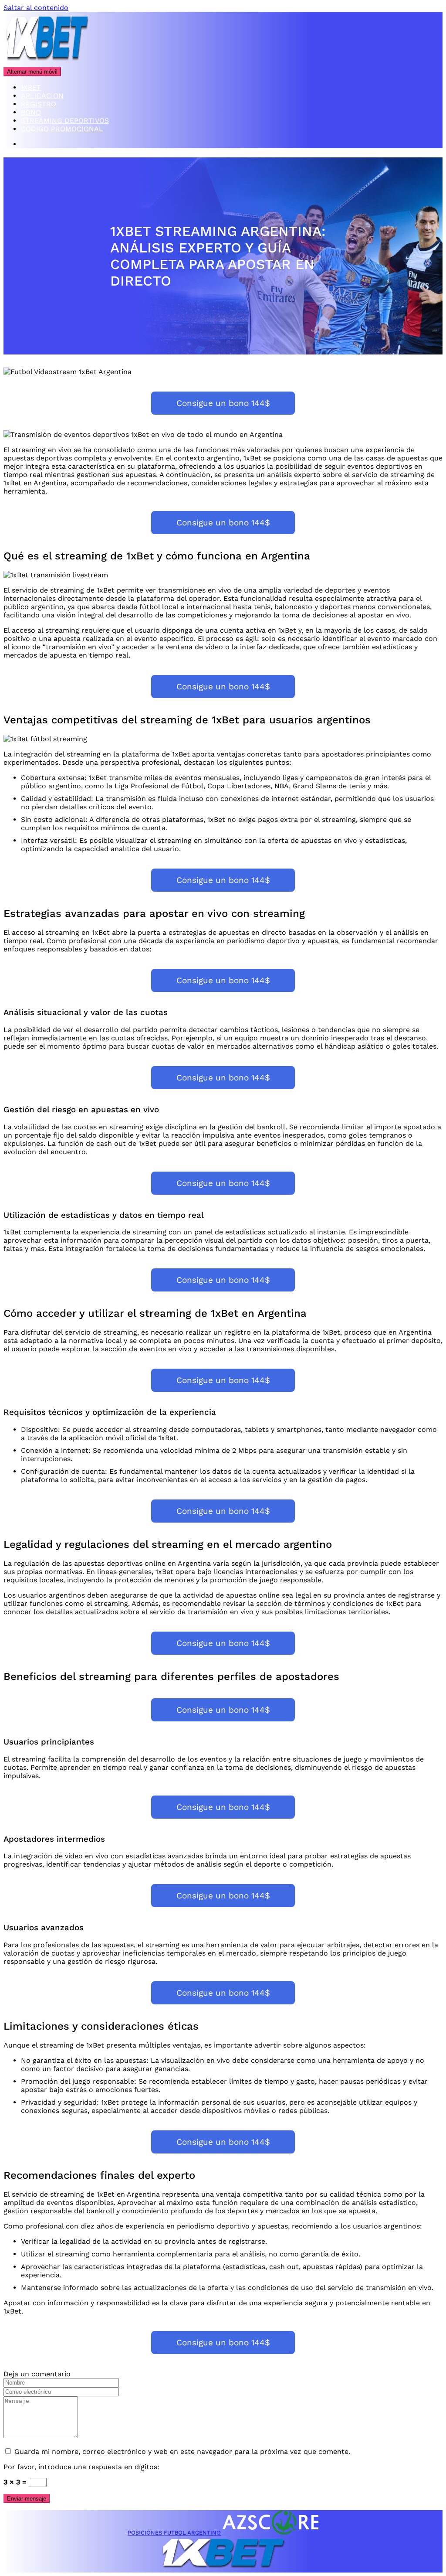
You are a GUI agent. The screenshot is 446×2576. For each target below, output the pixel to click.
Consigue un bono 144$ (223, 403)
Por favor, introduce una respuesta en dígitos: (81, 2467)
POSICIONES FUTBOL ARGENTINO (174, 2533)
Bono (31, 112)
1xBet (31, 87)
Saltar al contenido (36, 8)
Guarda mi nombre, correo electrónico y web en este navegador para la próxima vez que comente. (182, 2452)
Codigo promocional (62, 129)
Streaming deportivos (65, 121)
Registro (39, 104)
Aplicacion (42, 96)
